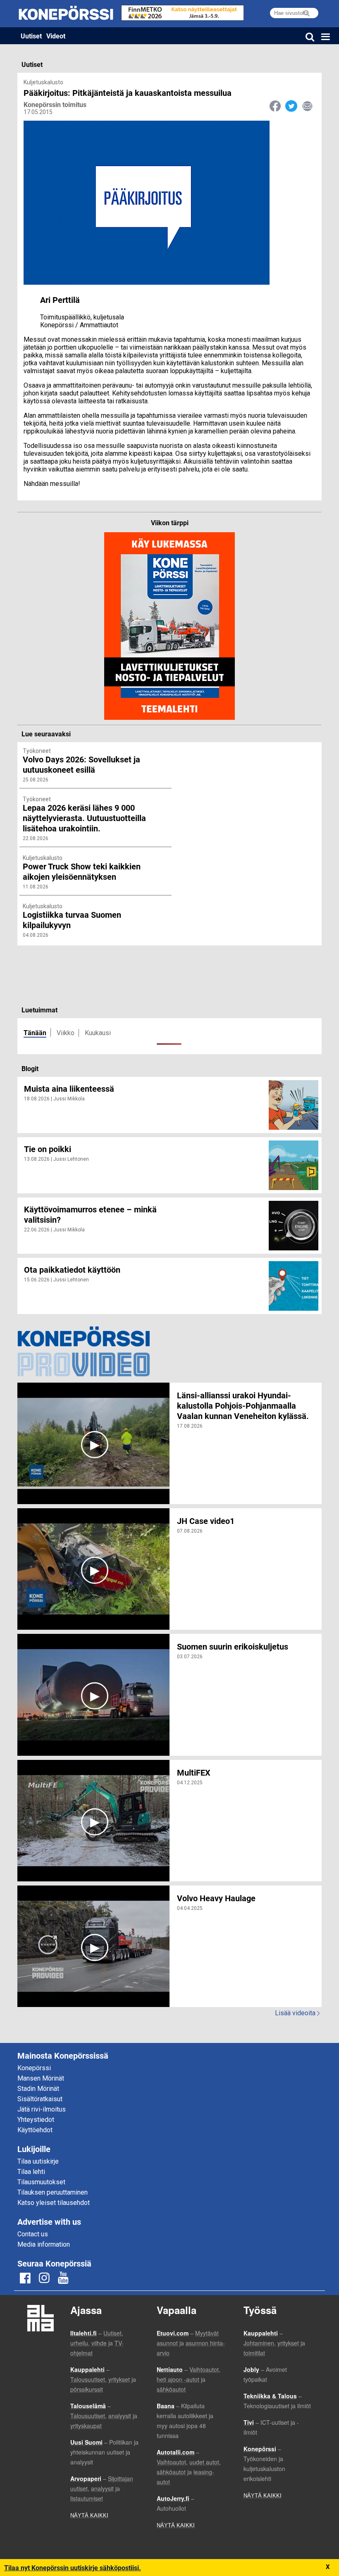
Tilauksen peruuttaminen (53, 2192)
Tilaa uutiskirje (38, 2161)
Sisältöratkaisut (40, 2099)
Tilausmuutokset (41, 2182)
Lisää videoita (297, 2013)
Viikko (66, 1033)
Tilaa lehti (31, 2172)
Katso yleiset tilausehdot (54, 2203)
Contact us (33, 2234)
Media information (44, 2244)
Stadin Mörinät (38, 2089)
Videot (56, 36)
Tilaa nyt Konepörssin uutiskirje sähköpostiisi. (73, 2568)
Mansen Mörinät (41, 2078)
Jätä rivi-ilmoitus (42, 2109)
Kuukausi (98, 1033)
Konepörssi (34, 2068)
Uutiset (31, 36)
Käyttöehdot (35, 2130)
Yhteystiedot (36, 2120)
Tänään (35, 1032)
